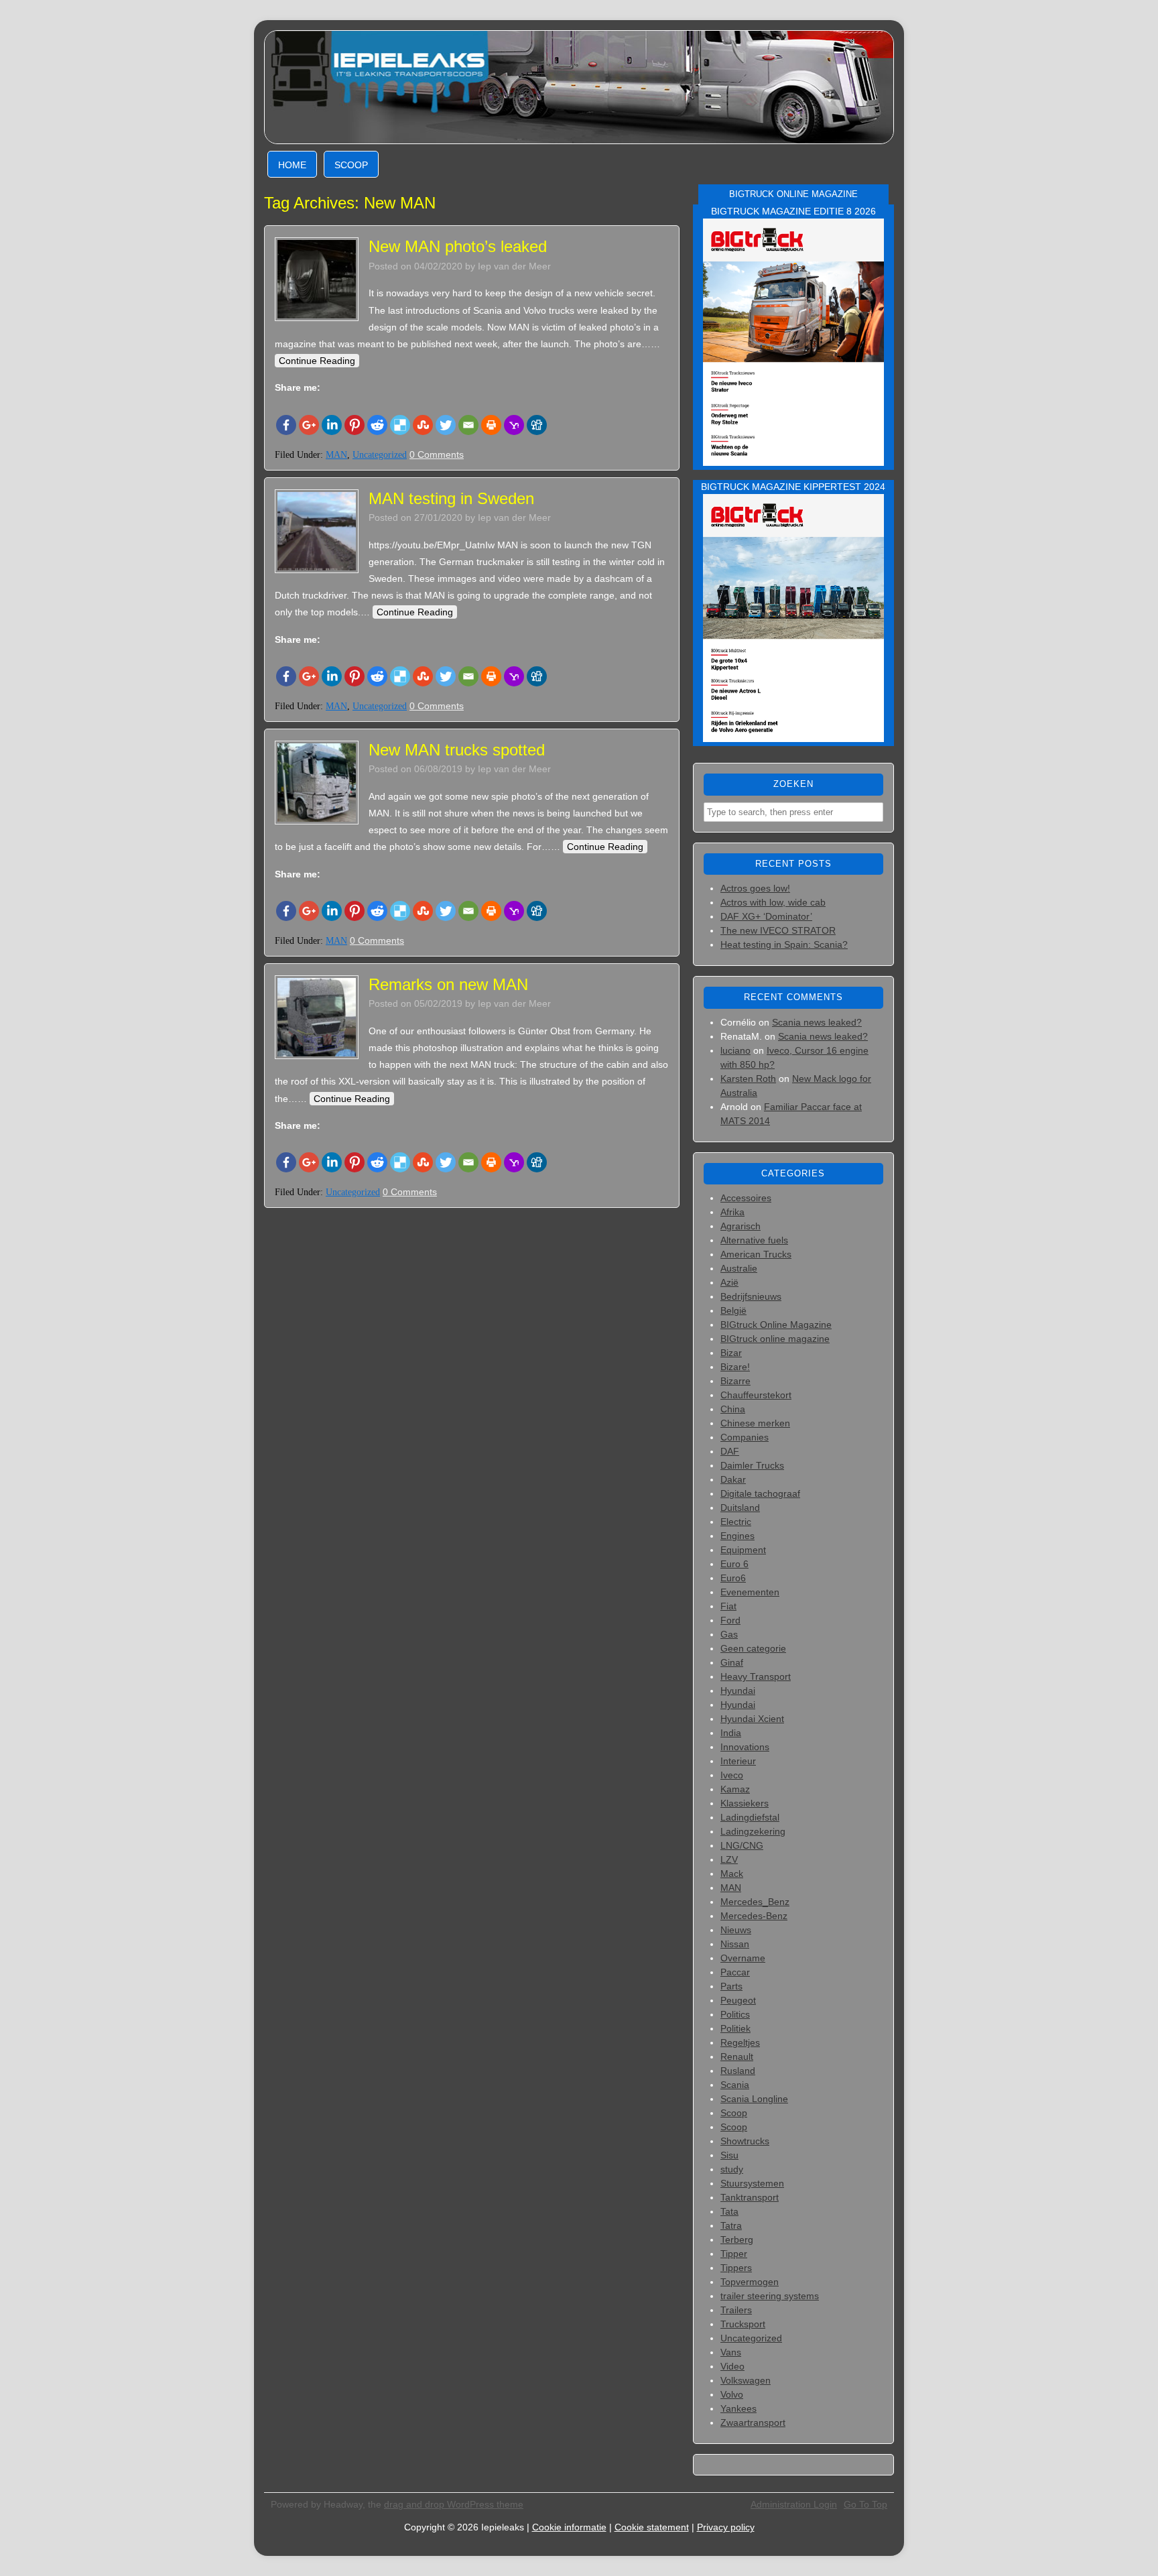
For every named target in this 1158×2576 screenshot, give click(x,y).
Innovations (745, 1747)
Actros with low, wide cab (773, 902)
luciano (735, 1050)
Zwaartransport (753, 2422)
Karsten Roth (748, 1079)
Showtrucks (745, 2141)
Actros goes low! (755, 888)
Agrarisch (741, 1226)
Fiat (728, 1606)
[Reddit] (377, 425)
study (732, 2169)
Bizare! (735, 1367)
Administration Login (794, 2504)
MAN (336, 455)
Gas (729, 1634)
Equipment (743, 1550)
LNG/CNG (742, 1845)
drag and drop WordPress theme (454, 2504)
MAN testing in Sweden (451, 498)
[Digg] (537, 425)
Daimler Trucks (752, 1465)
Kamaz (735, 1789)
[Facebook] (286, 425)
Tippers (736, 2268)
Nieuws (736, 1930)
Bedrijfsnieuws (751, 1296)
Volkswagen (746, 2380)
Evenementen (750, 1592)
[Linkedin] (332, 425)
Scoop (351, 165)
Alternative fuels (754, 1240)
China (733, 1409)
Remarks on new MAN (448, 984)
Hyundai (738, 1691)
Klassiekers (745, 1803)
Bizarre (735, 1381)
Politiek (735, 2028)
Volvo (732, 2394)
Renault (737, 2057)
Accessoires (746, 1198)
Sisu (729, 2155)
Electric (736, 1522)
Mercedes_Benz (755, 1902)
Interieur (738, 1761)
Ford (730, 1620)
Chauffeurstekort (756, 1395)
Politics (735, 2014)
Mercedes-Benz (754, 1916)
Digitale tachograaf (760, 1493)
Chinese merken (755, 1423)
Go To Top (865, 2504)
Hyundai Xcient (752, 1719)
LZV (729, 1859)
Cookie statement (652, 2527)
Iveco (732, 1775)
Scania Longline (754, 2099)
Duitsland (740, 1508)
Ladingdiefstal (750, 1817)
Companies (745, 1437)
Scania (735, 2085)
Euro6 (733, 1578)
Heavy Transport (756, 1676)
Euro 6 (734, 1564)
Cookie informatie (569, 2527)
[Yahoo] (514, 425)
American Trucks (756, 1254)
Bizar (731, 1353)
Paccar (735, 1972)
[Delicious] (400, 425)
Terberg (737, 2240)
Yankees (738, 2408)
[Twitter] (446, 425)
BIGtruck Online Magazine (776, 1325)
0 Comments (437, 454)
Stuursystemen (752, 2183)
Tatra (731, 2225)
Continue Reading (317, 361)
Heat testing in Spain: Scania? (784, 944)
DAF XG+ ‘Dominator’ (766, 916)
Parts (731, 1986)
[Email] (468, 425)
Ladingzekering (753, 1831)
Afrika (732, 1212)
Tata (729, 2211)
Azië (729, 1282)
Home (292, 165)
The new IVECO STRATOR (778, 930)
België (733, 1310)
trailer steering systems (770, 2296)
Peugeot (738, 2000)
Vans (731, 2352)
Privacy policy (726, 2527)
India (731, 1733)
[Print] (491, 425)
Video (732, 2366)
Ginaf (732, 1662)
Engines (737, 1536)
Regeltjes (740, 2042)
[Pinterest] (355, 425)
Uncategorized (380, 455)
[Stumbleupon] (423, 425)
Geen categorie (753, 1648)
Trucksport (743, 2324)
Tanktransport (750, 2197)
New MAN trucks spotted (457, 750)
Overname (743, 1958)
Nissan (735, 1944)
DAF (730, 1451)
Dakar (733, 1479)
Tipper (734, 2254)
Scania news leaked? (817, 1022)
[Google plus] (309, 425)
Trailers (736, 2310)
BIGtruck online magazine (775, 1339)
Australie (739, 1268)
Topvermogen (750, 2282)
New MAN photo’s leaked (458, 246)
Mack (732, 1874)
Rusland (738, 2071)
